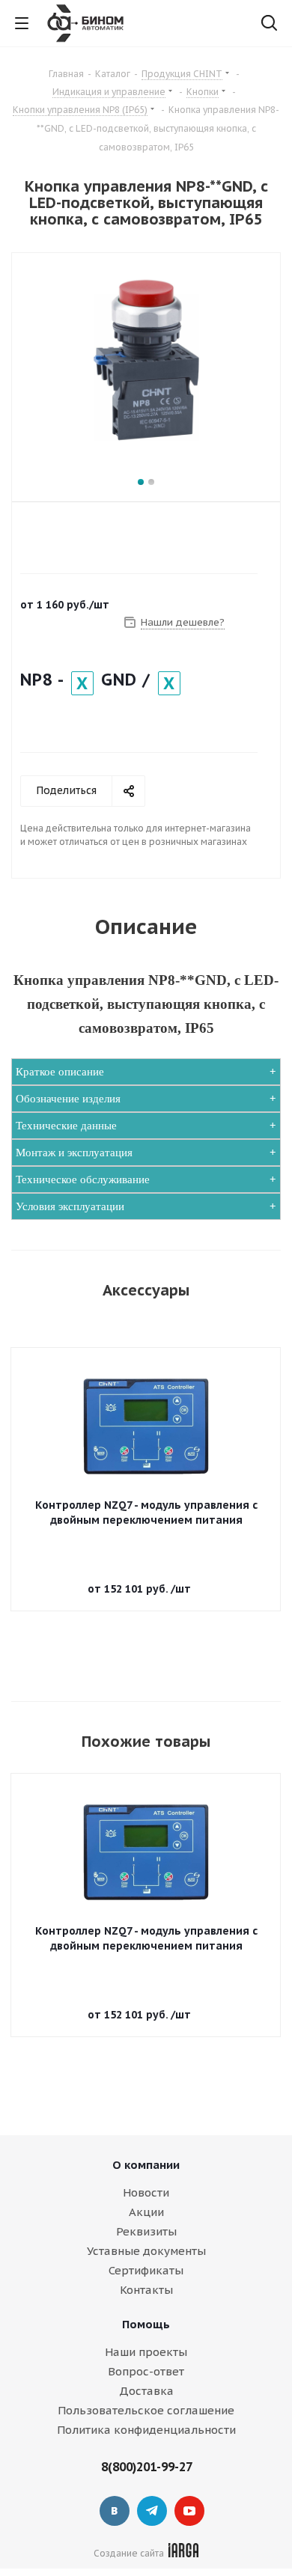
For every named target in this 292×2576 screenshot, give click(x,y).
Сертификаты (146, 2270)
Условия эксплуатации (70, 1206)
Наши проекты (146, 2352)
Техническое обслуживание (83, 1179)
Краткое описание (60, 1072)
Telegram (152, 2511)
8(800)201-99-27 (147, 2467)
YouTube (189, 2511)
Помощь (146, 2324)
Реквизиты (146, 2231)
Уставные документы (146, 2251)
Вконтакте (115, 2511)
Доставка (146, 2391)
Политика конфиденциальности (146, 2430)
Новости (146, 2192)
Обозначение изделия (68, 1099)
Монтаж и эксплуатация (74, 1153)
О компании (146, 2165)
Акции (146, 2212)
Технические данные (66, 1126)
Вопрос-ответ (146, 2371)
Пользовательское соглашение (146, 2410)
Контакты (146, 2290)
